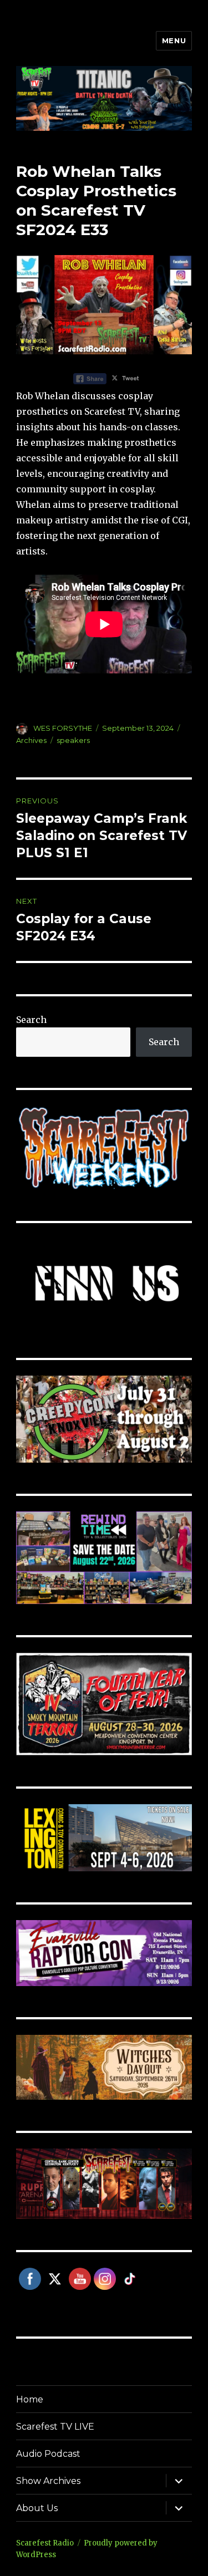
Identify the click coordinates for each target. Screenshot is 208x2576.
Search (31, 1020)
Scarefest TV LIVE (55, 2427)
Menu (174, 40)
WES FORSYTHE (63, 728)
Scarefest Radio (45, 2543)
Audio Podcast (48, 2454)
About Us (37, 2508)
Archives (31, 740)
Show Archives (48, 2481)
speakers (73, 740)
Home (30, 2399)
